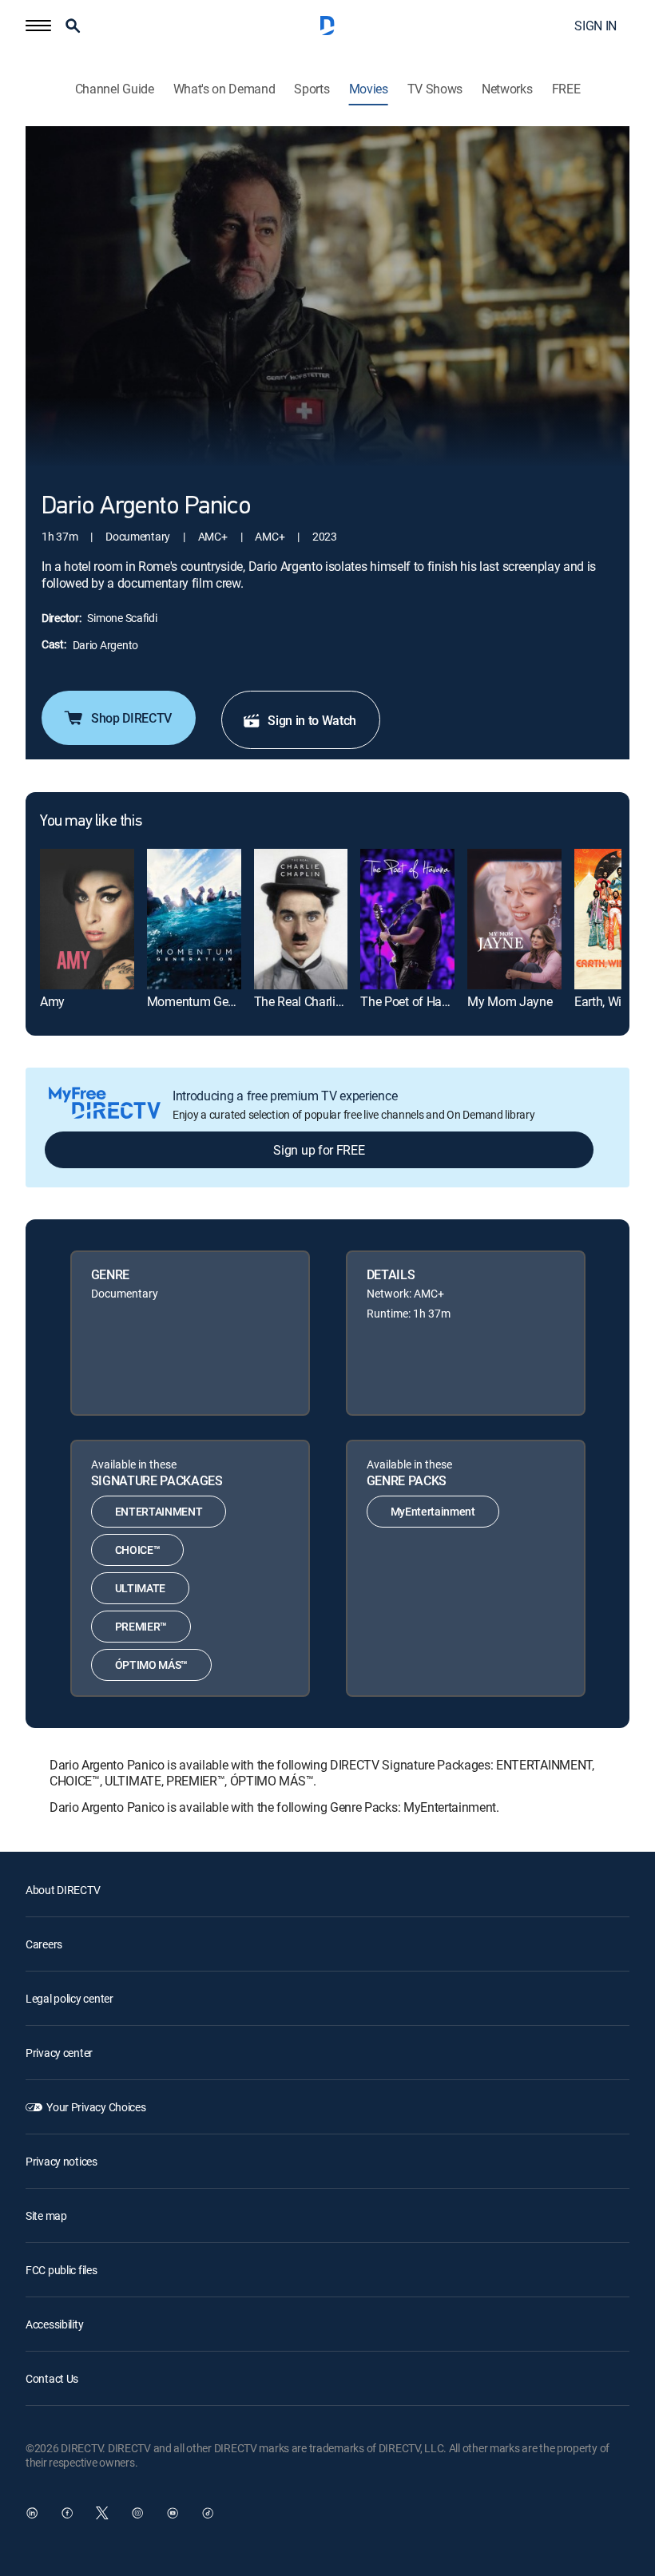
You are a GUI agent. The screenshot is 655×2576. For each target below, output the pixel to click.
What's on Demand (224, 89)
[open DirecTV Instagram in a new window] (137, 2513)
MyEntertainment (433, 1511)
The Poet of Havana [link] (414, 1001)
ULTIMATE (140, 1588)
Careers (44, 1944)
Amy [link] (52, 1001)
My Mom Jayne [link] (510, 1001)
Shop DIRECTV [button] (131, 718)
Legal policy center (69, 1998)
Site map (46, 2215)
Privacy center (59, 2053)
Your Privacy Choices (96, 2107)
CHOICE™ (138, 1550)
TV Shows (435, 89)
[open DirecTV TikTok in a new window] (208, 2513)
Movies (369, 89)
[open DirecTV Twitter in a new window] (102, 2513)
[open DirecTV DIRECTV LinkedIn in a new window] (32, 2513)
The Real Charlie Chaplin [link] (320, 1001)
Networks (507, 89)
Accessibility (54, 2324)
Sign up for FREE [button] (319, 1150)
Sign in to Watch (312, 720)
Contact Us (52, 2378)
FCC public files (62, 2270)
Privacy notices (62, 2161)
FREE (566, 89)
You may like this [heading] (91, 822)
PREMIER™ (141, 1626)
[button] (38, 26)
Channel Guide (115, 89)
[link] (87, 919)
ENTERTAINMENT (159, 1511)
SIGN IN (595, 26)
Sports (312, 89)
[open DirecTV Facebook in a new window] (67, 2513)
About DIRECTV (63, 1890)
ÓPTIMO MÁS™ (151, 1664)
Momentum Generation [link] (210, 1001)
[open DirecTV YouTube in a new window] (173, 2513)
